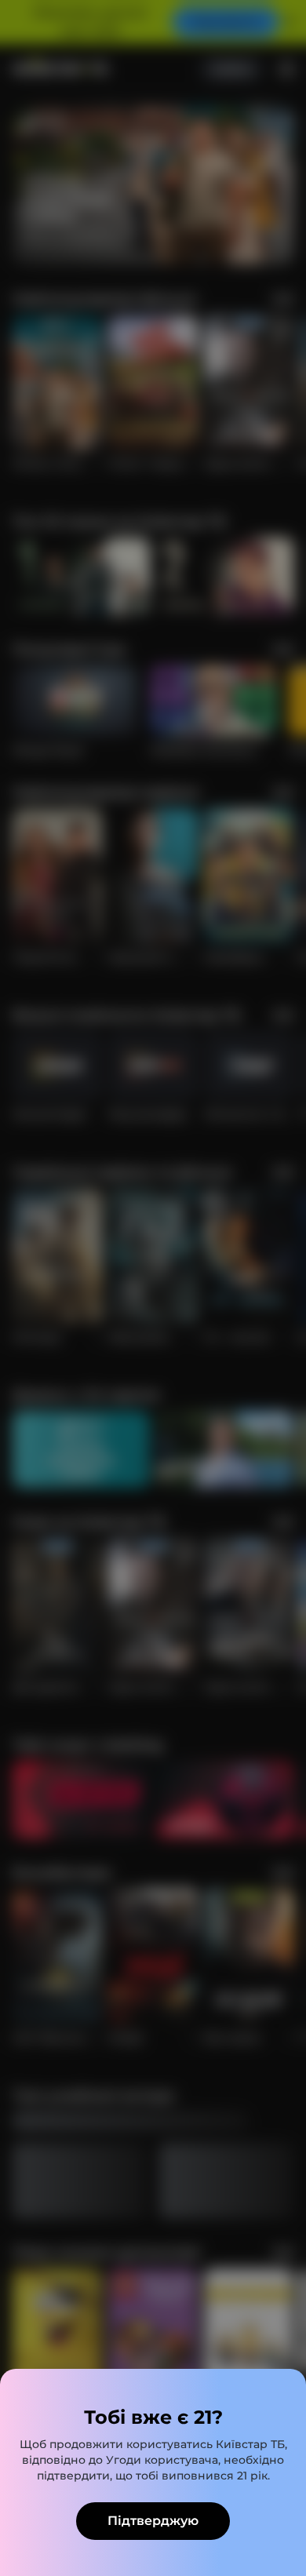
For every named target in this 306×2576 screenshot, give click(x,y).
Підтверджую (153, 2521)
